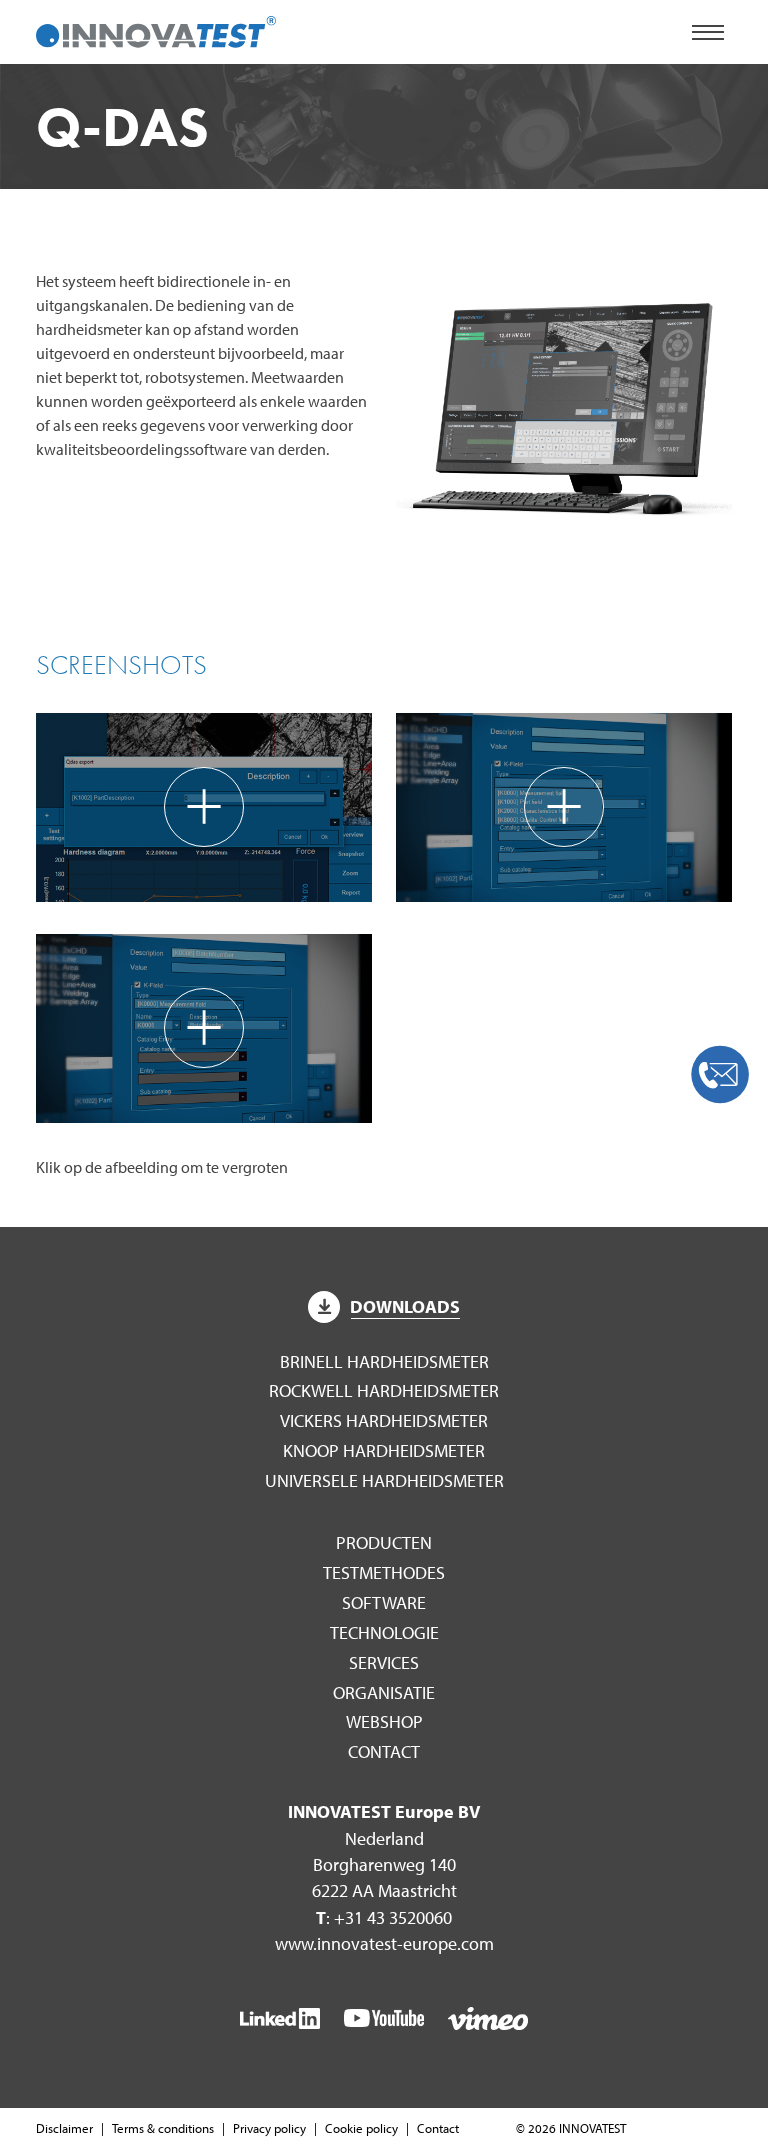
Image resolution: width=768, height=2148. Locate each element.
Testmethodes (384, 1572)
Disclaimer (64, 2128)
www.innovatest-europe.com (384, 1943)
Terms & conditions (163, 2128)
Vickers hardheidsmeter (384, 1420)
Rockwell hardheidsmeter (384, 1390)
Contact (384, 1751)
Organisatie (384, 1692)
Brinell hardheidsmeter (384, 1361)
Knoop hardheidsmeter (384, 1450)
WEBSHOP (384, 1721)
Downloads (405, 1306)
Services (384, 1662)
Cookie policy (361, 2128)
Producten (384, 1542)
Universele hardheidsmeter (384, 1480)
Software (384, 1602)
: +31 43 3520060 (384, 1917)
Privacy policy (269, 2128)
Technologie (384, 1632)
